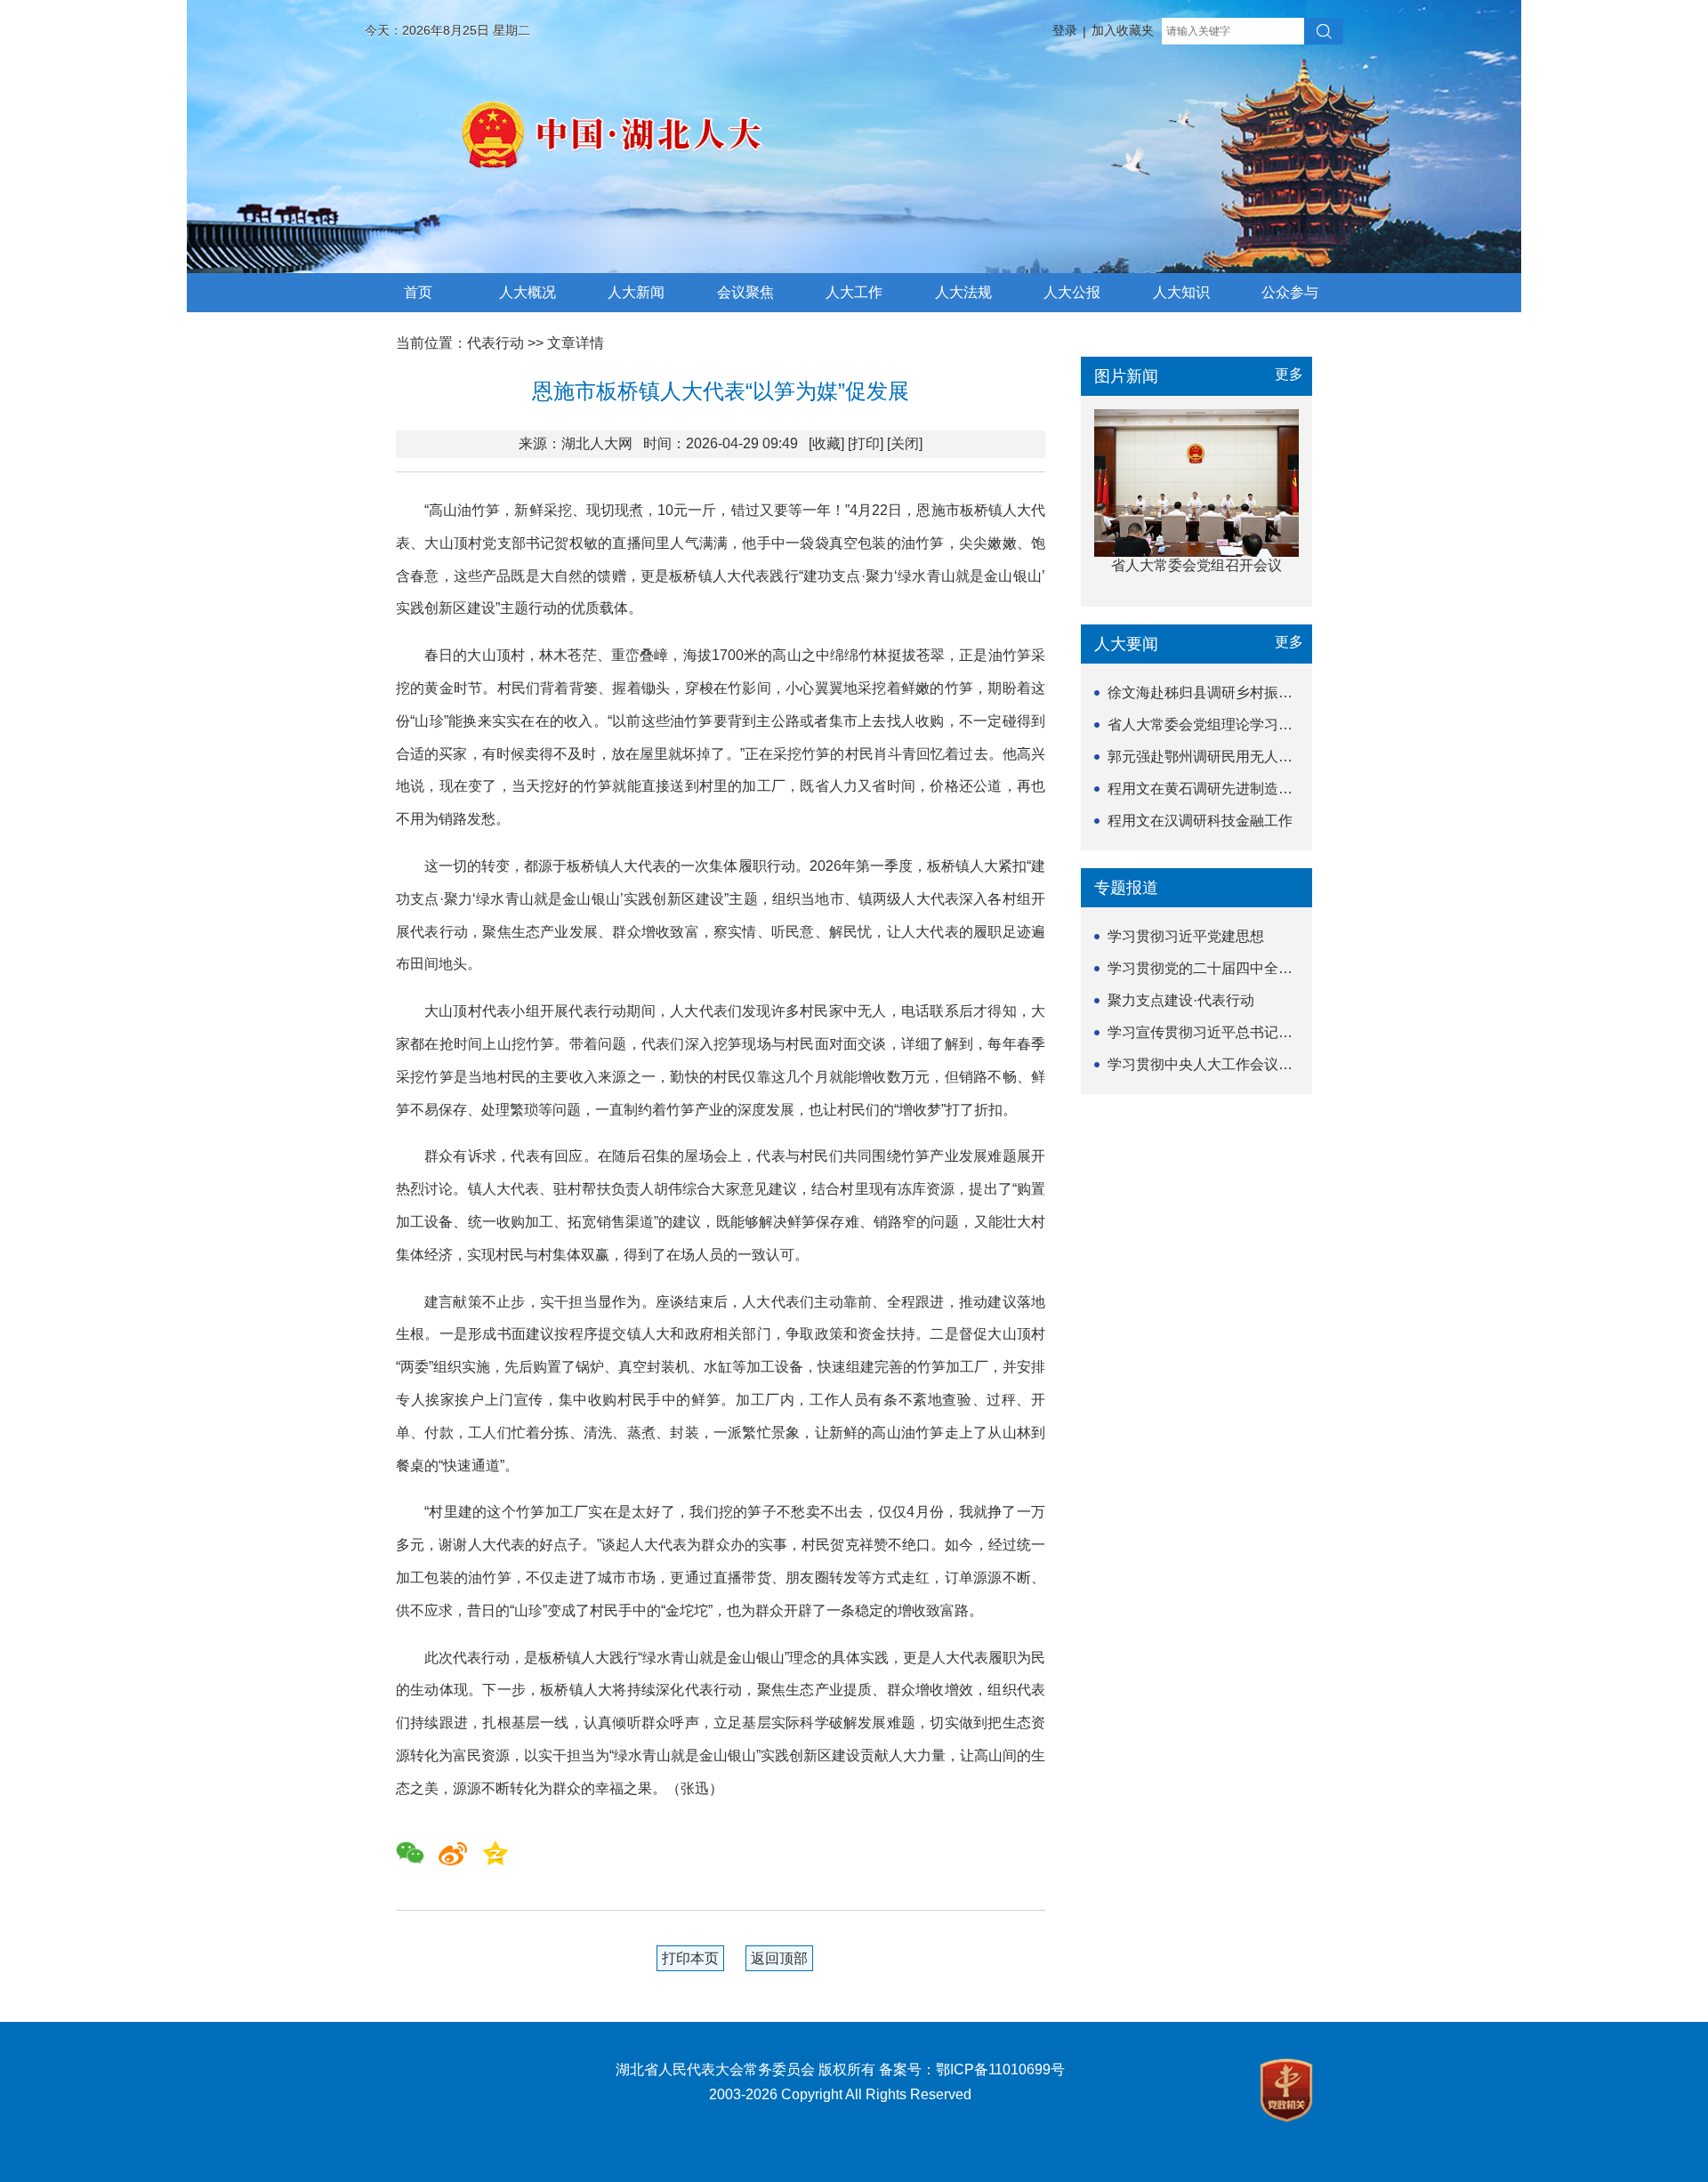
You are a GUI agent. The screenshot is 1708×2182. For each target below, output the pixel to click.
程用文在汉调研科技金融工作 (1200, 821)
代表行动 (495, 343)
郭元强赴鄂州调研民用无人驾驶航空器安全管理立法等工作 (1293, 757)
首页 (418, 292)
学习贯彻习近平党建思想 (1186, 936)
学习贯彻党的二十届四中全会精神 (1214, 968)
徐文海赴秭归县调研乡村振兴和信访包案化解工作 (1264, 692)
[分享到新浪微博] (453, 1853)
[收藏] (826, 443)
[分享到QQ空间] (495, 1853)
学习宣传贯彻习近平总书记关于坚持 (1221, 1032)
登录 (1065, 30)
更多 (1289, 374)
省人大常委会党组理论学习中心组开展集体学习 (1257, 725)
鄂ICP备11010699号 (1000, 2069)
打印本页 (690, 1958)
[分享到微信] (410, 1853)
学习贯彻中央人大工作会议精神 (1207, 1064)
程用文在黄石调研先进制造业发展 (1214, 789)
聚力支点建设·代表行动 (1181, 1000)
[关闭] (905, 443)
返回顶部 (779, 1958)
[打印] (866, 443)
